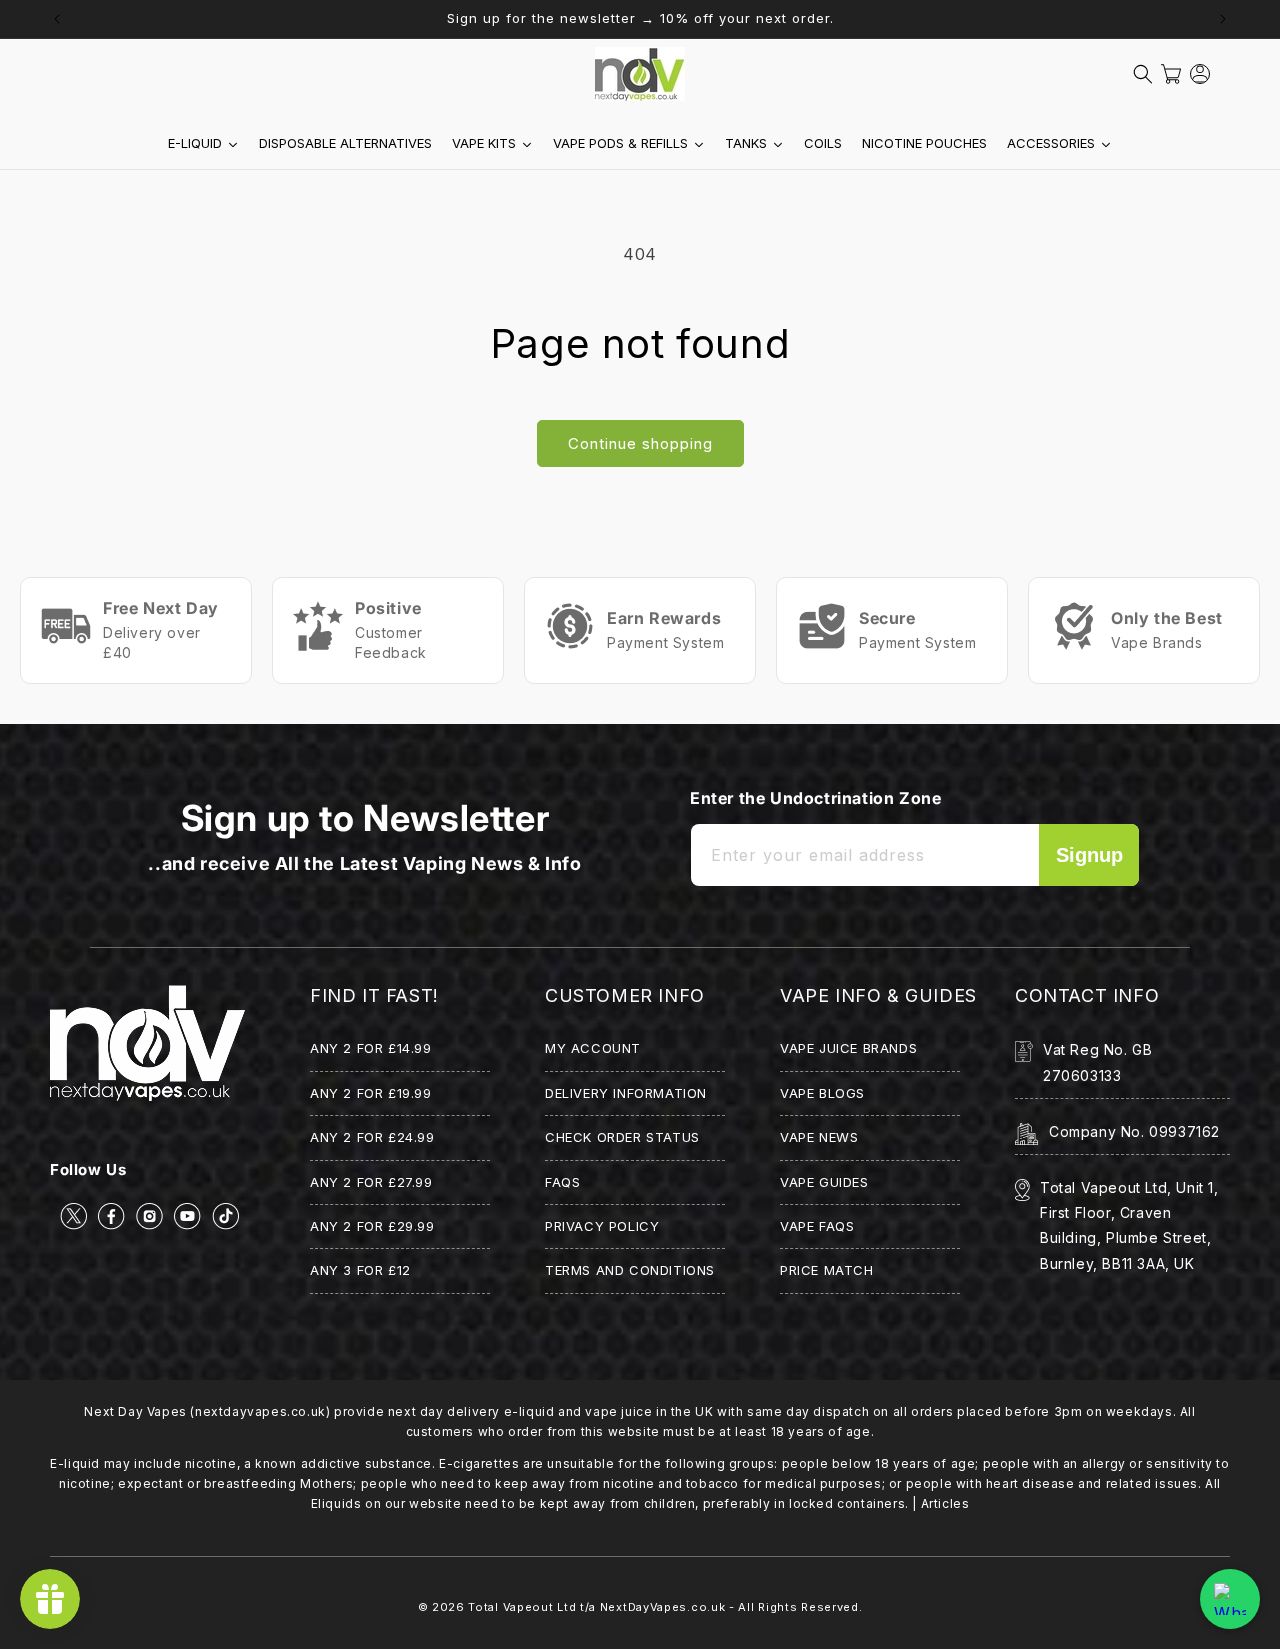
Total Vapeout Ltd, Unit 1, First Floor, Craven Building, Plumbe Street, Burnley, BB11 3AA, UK (1129, 1225)
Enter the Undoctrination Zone (815, 798)
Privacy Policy (602, 1226)
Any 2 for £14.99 (371, 1048)
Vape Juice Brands (848, 1048)
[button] (1143, 74)
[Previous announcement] (57, 19)
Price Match (827, 1270)
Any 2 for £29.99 (372, 1226)
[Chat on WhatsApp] (1230, 1599)
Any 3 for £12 (360, 1270)
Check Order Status (622, 1137)
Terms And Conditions (630, 1270)
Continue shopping (640, 443)
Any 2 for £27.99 (371, 1182)
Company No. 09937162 (1134, 1131)
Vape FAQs (817, 1226)
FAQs (562, 1182)
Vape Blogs (822, 1093)
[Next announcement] (1223, 19)
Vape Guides (824, 1182)
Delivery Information (626, 1093)
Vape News (819, 1137)
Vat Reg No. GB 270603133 (1097, 1062)
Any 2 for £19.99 (371, 1093)
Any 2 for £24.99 (372, 1137)
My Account (593, 1048)
